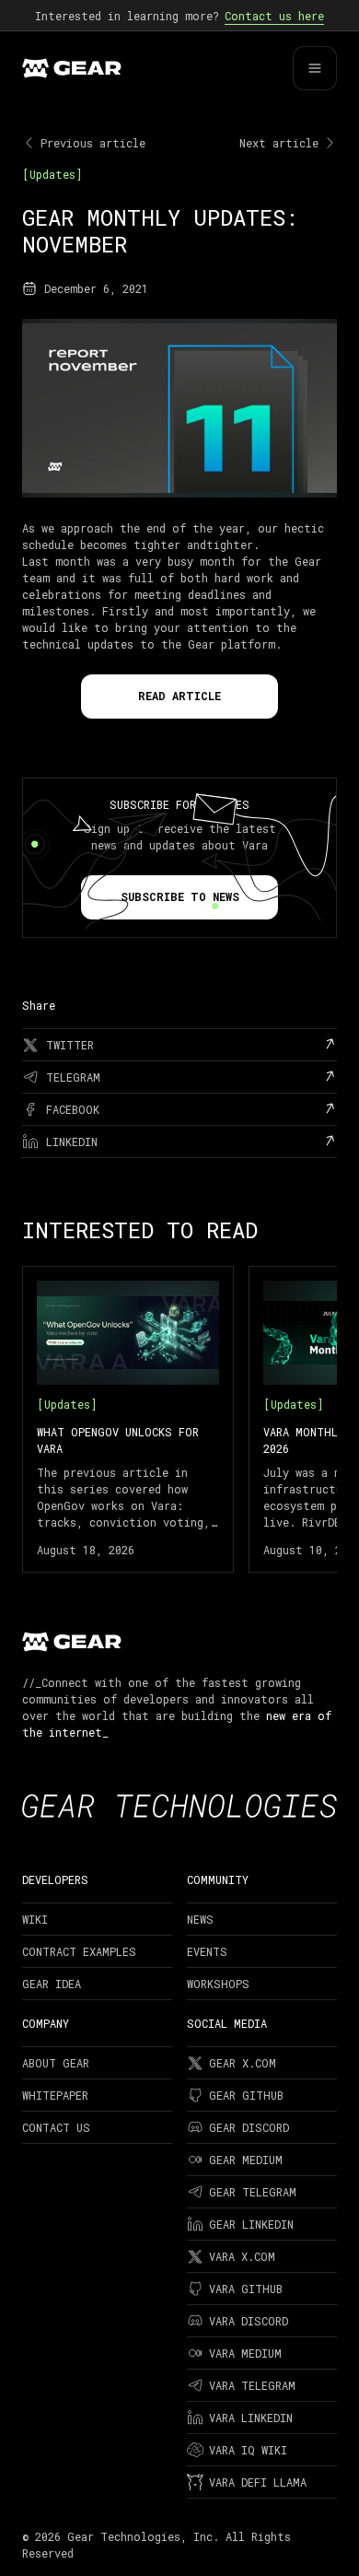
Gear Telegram (253, 2192)
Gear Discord (249, 2127)
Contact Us (56, 2127)
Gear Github (246, 2095)
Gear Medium (246, 2160)
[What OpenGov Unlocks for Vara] (128, 1419)
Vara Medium (245, 2353)
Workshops (218, 1984)
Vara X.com (242, 2256)
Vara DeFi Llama (258, 2482)
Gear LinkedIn (251, 2224)
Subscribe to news (180, 896)
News (200, 1919)
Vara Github (246, 2289)
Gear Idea (52, 1984)
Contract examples (79, 1951)
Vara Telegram (252, 2385)
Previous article (93, 143)
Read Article (179, 696)
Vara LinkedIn (251, 2418)
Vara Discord (249, 2321)
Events (207, 1951)
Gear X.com (243, 2063)
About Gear (56, 2063)
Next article (279, 143)
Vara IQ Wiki (248, 2450)
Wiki (35, 1919)
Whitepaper (55, 2095)
